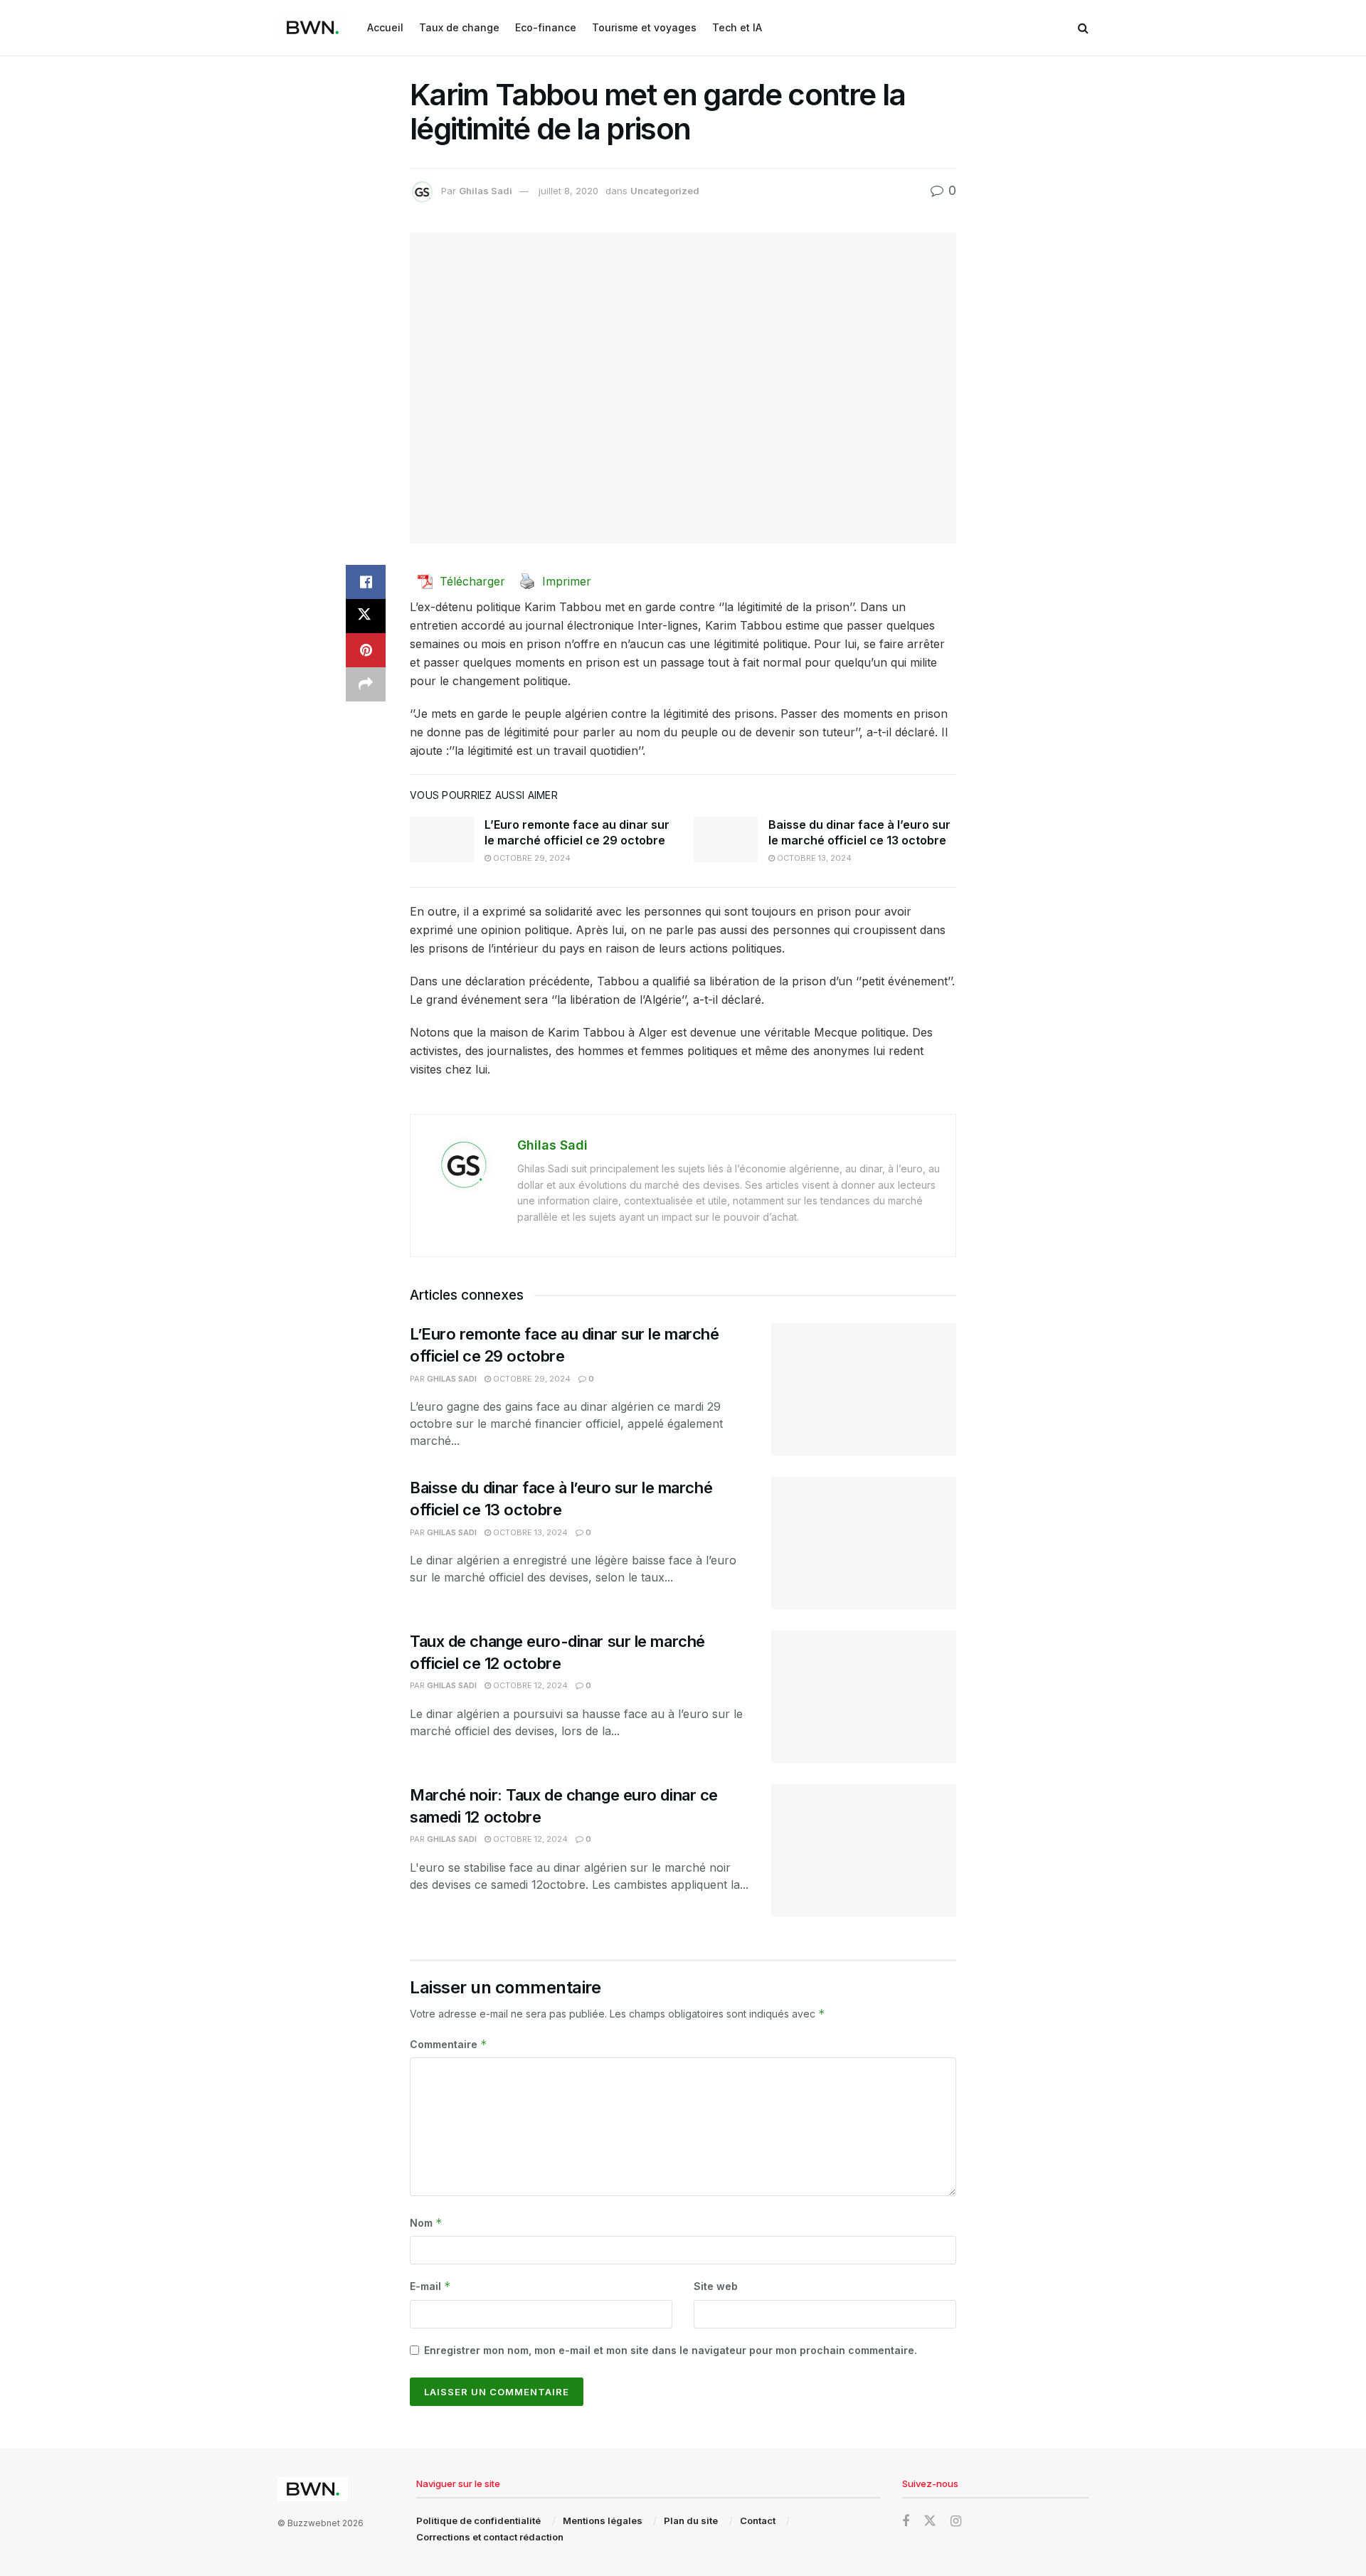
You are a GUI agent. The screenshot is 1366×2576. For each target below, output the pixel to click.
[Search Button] (1083, 28)
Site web (716, 2286)
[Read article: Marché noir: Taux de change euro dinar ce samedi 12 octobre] (864, 1850)
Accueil (385, 27)
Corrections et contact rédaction (490, 2537)
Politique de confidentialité (478, 2521)
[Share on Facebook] (366, 582)
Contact (758, 2521)
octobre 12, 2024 (529, 1685)
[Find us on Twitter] (930, 2521)
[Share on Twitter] (366, 616)
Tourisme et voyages (644, 27)
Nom (426, 2223)
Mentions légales (603, 2521)
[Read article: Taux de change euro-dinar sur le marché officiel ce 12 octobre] (864, 1697)
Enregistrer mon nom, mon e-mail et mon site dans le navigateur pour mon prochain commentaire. (671, 2350)
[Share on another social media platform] (366, 684)
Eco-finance (546, 27)
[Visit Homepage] (312, 28)
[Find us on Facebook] (906, 2522)
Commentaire (449, 2044)
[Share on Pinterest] (366, 650)
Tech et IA (737, 27)
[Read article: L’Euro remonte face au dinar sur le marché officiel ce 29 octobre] (442, 839)
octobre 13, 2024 (813, 858)
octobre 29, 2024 (531, 858)
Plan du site (691, 2521)
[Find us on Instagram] (956, 2522)
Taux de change (459, 27)
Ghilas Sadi (486, 191)
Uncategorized (665, 191)
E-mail (430, 2286)
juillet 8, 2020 (568, 191)
